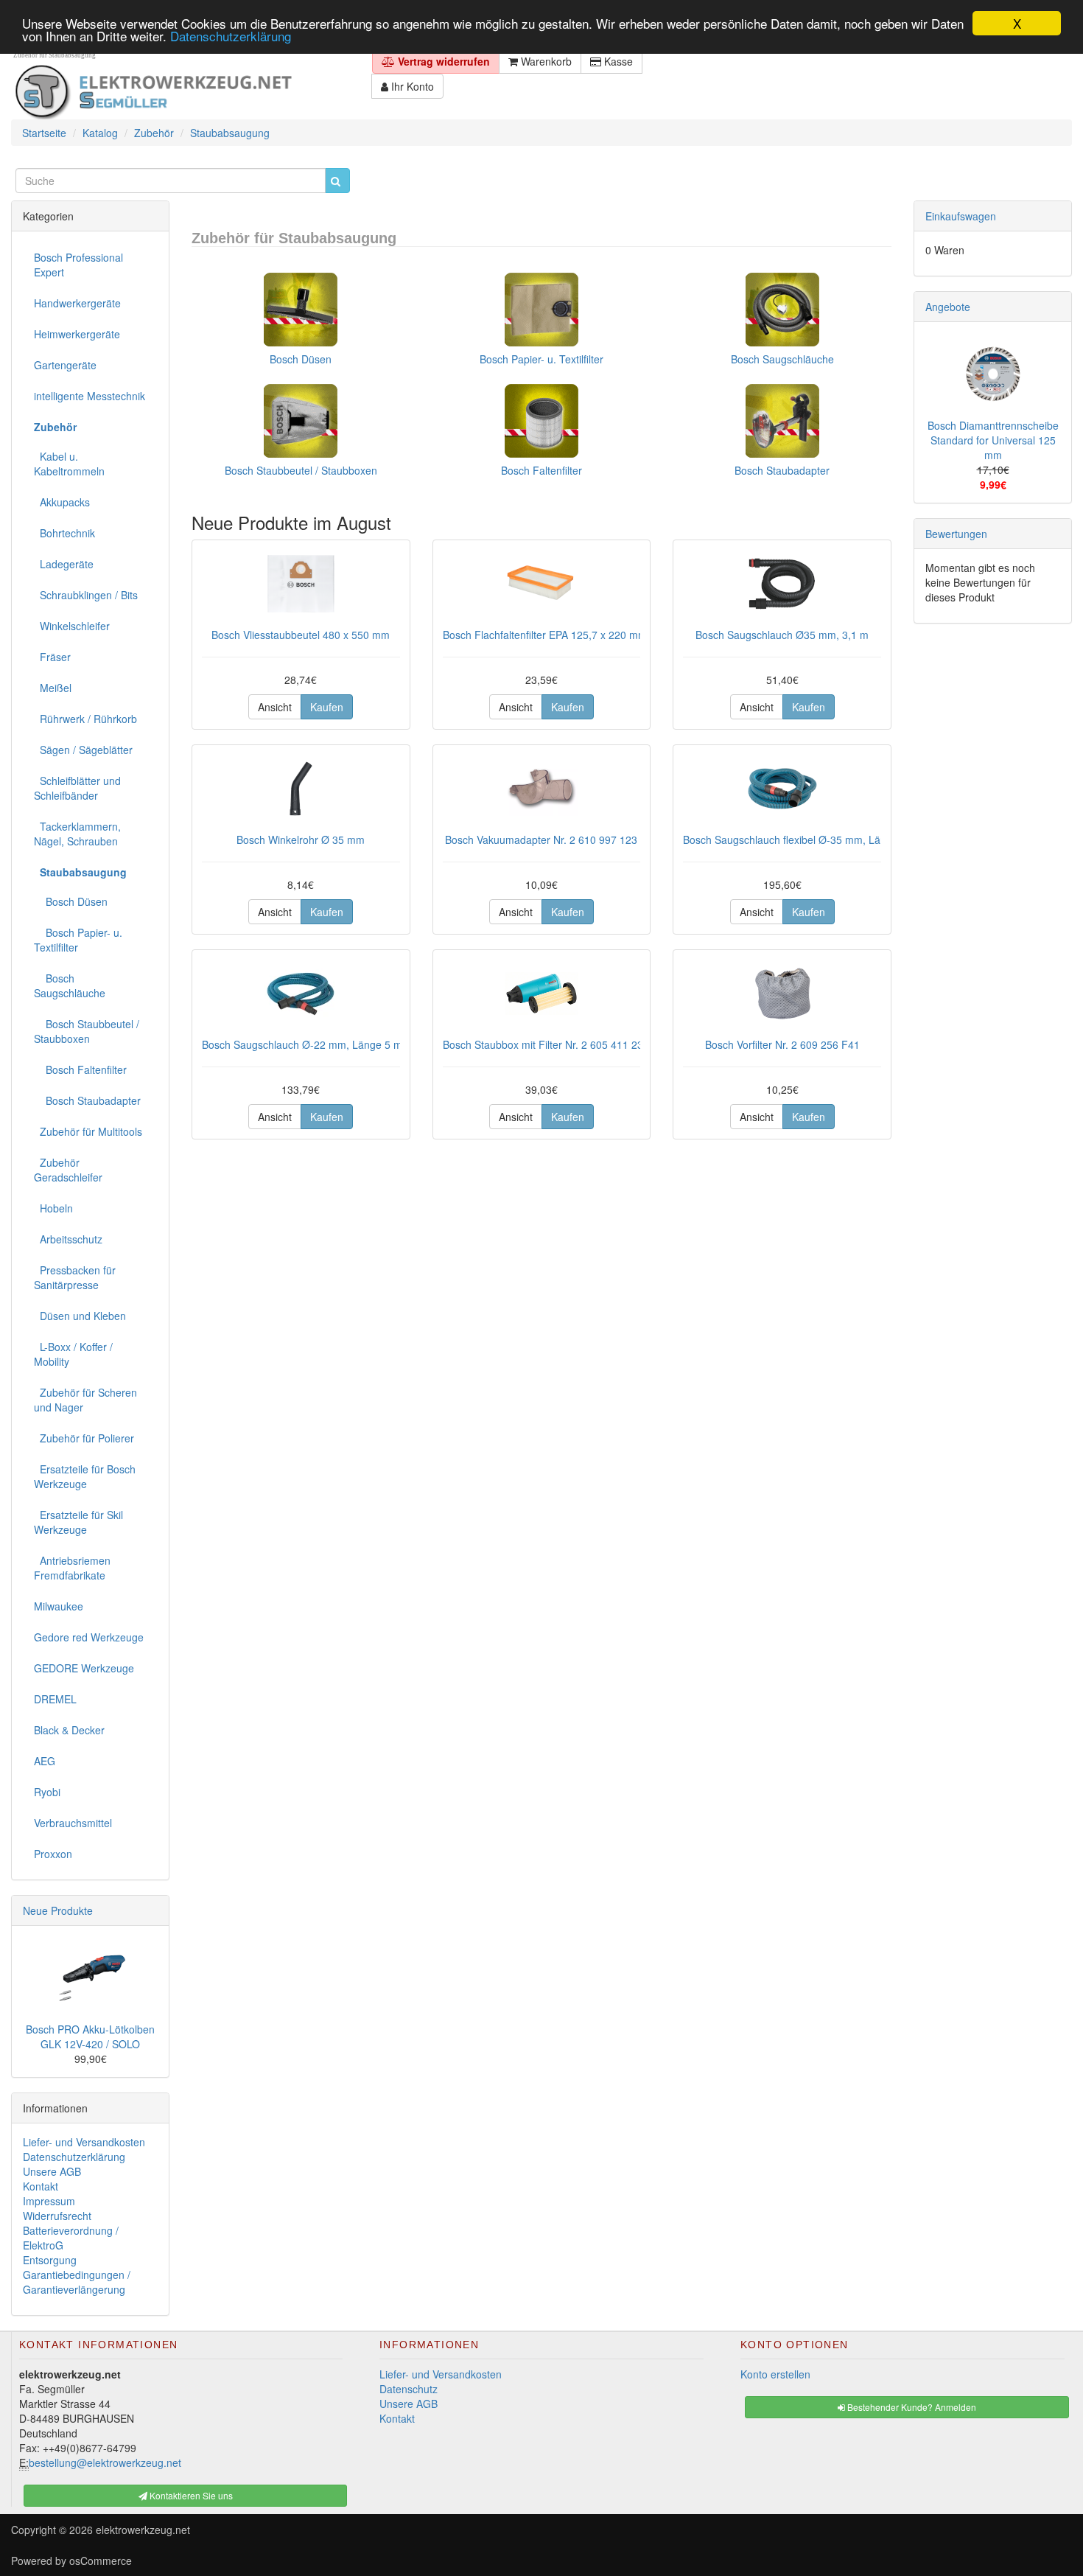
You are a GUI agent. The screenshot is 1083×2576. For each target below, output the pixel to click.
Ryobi (47, 1792)
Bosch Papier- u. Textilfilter (541, 359)
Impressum (49, 2201)
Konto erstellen (775, 2374)
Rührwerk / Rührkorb (85, 719)
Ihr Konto (411, 86)
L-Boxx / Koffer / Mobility (73, 1354)
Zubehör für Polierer (84, 1438)
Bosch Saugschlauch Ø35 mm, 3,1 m (782, 635)
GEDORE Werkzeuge (84, 1668)
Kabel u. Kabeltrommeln (69, 464)
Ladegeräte (64, 564)
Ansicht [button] (275, 707)
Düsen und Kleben (80, 1316)
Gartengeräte (65, 365)
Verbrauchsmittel (73, 1823)
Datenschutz (409, 2389)
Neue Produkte (58, 1910)
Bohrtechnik (64, 533)
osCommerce (101, 2561)
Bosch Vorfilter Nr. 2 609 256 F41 (782, 1044)
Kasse (617, 61)
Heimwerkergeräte (77, 334)
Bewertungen (956, 534)
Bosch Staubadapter (782, 470)
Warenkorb (545, 61)
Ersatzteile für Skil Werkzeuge (78, 1522)
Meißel (53, 688)
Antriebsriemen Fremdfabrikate (72, 1568)
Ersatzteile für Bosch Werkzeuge (85, 1476)
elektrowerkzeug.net (143, 2530)
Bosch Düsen (301, 359)
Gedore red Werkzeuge (89, 1637)
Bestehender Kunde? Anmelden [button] (911, 2407)
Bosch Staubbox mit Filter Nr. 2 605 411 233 (546, 1044)
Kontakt (41, 2186)
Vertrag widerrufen (442, 61)
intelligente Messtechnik (90, 396)
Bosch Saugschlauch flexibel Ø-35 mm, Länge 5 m (801, 840)
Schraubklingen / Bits (86, 595)
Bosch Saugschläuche (782, 359)
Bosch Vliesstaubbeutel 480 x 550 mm (301, 635)
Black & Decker (69, 1730)
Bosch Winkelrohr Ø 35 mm (301, 840)
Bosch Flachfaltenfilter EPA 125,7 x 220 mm (545, 635)
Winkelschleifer (72, 626)
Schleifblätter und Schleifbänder (77, 788)
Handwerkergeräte (77, 303)
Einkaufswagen (961, 216)
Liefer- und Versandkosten (84, 2142)
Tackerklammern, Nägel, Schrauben (77, 834)
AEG (45, 1761)
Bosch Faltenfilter (541, 470)
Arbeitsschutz (68, 1239)
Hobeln (53, 1208)
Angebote (948, 307)
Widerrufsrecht (57, 2216)
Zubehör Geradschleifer (68, 1170)
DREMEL (55, 1699)
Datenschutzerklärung (231, 36)
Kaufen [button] (327, 707)
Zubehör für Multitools (88, 1131)
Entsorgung (50, 2260)
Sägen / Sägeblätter (83, 750)
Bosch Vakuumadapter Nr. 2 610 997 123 (541, 840)
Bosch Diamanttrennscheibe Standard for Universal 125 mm (993, 440)
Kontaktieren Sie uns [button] (190, 2495)
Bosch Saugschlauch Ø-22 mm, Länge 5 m (302, 1044)
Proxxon (53, 1854)
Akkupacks (62, 502)
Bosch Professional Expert (78, 265)
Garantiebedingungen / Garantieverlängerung (77, 2282)
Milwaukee (59, 1606)
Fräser (52, 657)
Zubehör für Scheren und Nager (85, 1400)
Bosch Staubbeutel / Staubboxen (301, 470)
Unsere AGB (52, 2171)
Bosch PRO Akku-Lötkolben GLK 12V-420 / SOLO (90, 2036)
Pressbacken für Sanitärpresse (75, 1277)
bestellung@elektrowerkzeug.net (105, 2462)
